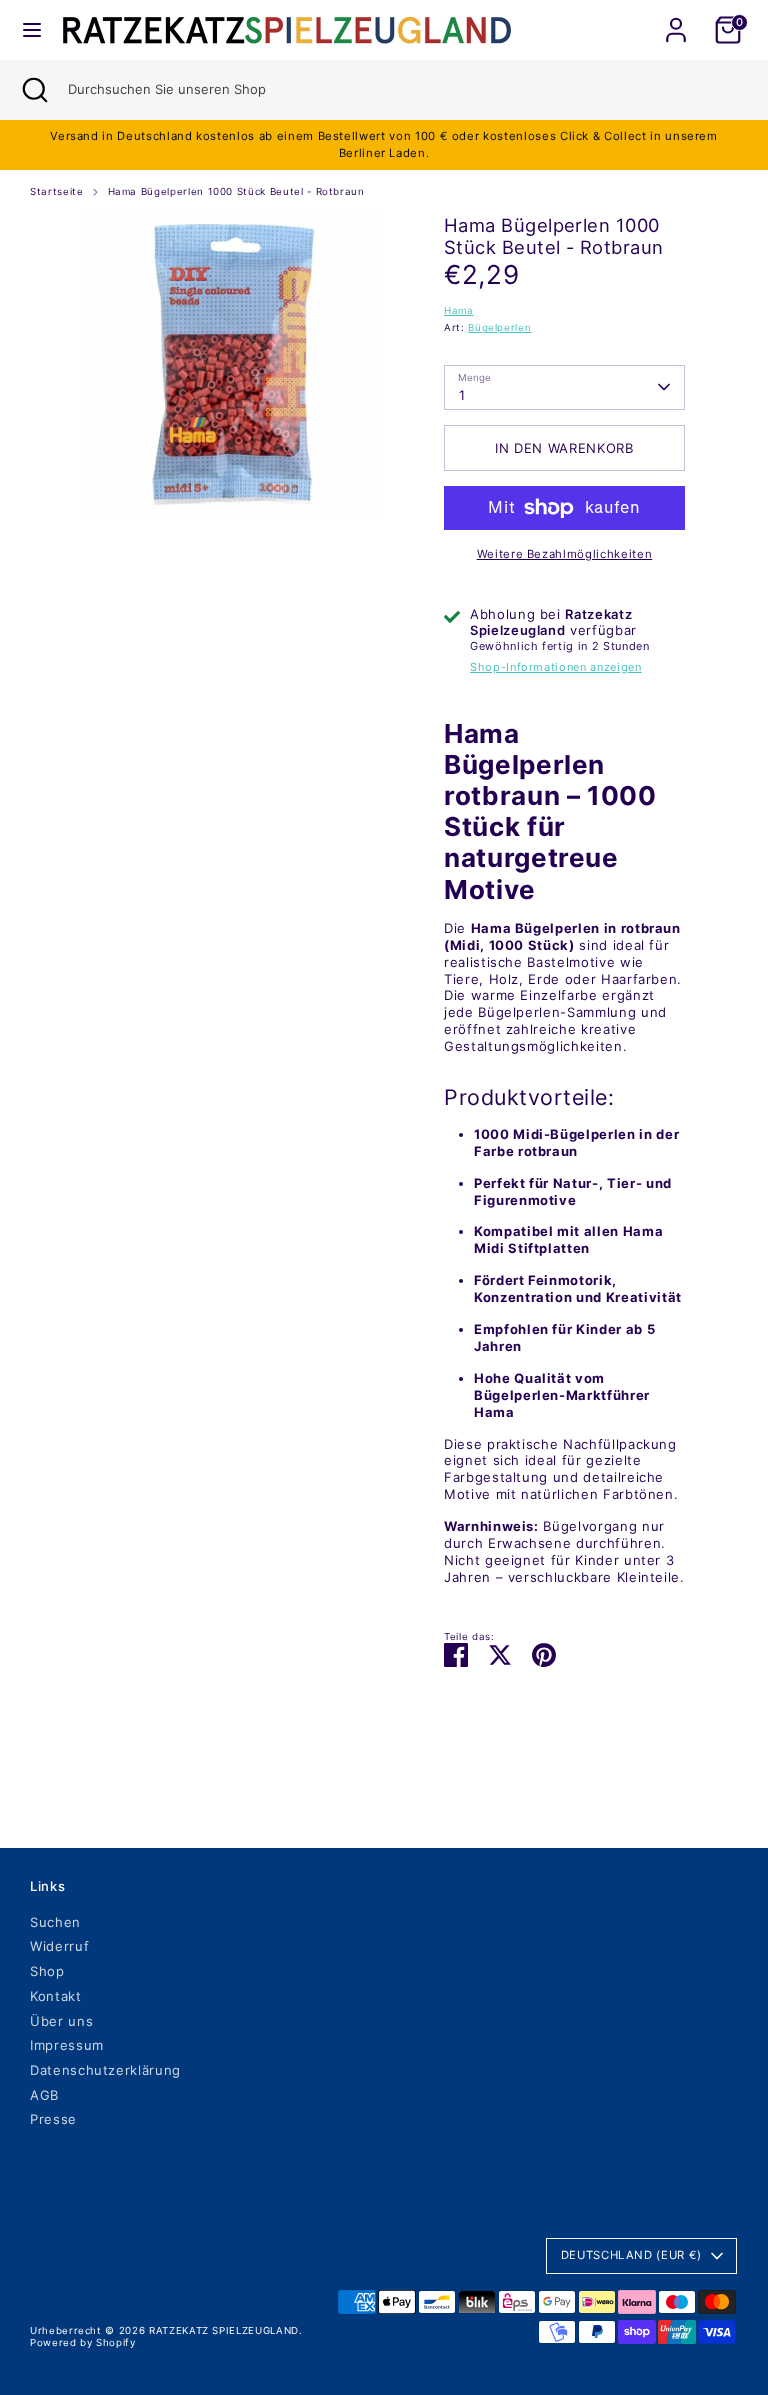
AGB (44, 2095)
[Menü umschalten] (32, 30)
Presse (53, 2119)
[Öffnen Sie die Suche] (34, 90)
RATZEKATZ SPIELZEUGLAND (224, 2330)
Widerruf (59, 1946)
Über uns (61, 2021)
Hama (459, 310)
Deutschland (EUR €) (631, 2255)
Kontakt (56, 1996)
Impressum (67, 2045)
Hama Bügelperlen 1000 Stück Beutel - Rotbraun (236, 191)
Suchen (55, 1922)
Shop (47, 1971)
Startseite (57, 191)
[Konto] (676, 18)
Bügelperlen (499, 327)
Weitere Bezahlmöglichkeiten (565, 554)
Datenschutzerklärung (105, 2070)
